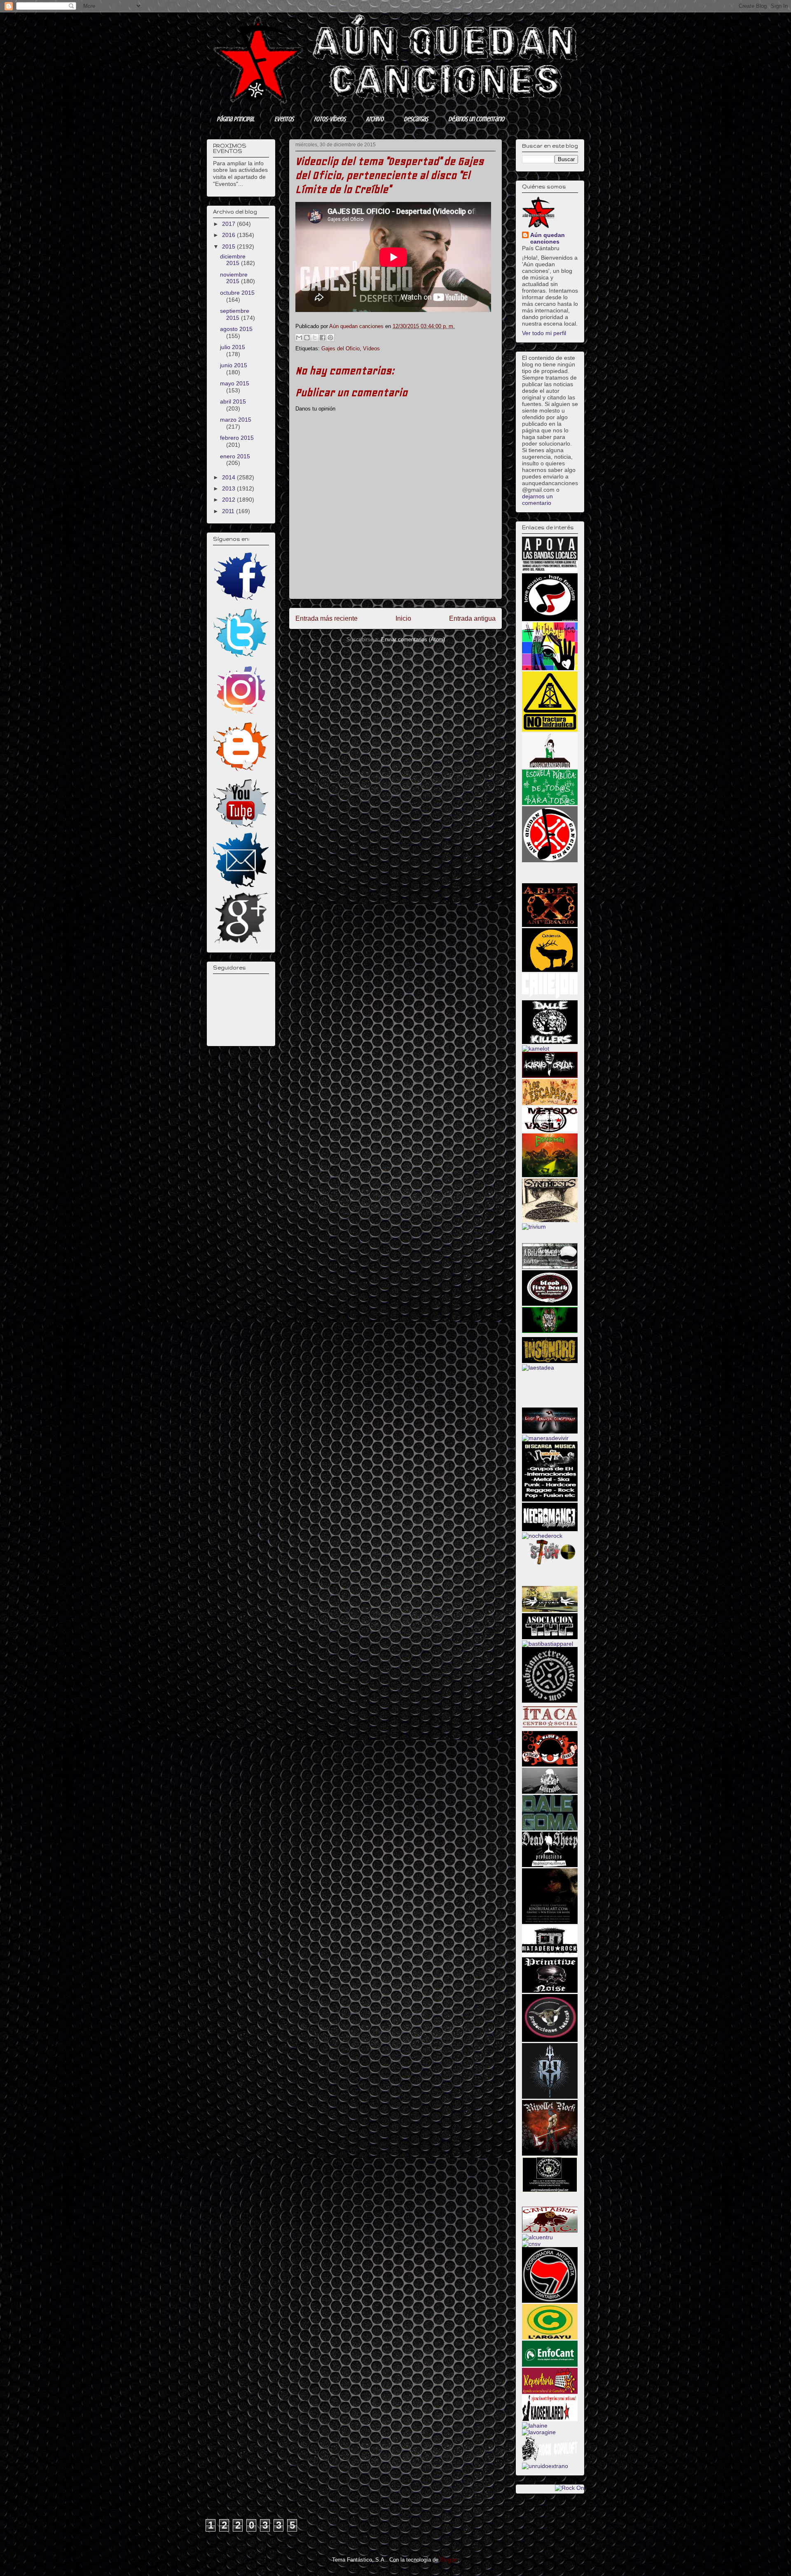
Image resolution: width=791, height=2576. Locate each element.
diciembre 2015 (233, 260)
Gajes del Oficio (341, 348)
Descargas (416, 119)
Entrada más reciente (326, 618)
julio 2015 (233, 347)
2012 (229, 500)
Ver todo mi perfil (544, 333)
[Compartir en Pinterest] (330, 338)
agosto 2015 (236, 329)
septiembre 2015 (235, 314)
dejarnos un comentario (537, 500)
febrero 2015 (237, 438)
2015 (229, 246)
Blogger (449, 2560)
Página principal (235, 119)
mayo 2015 (235, 383)
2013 (229, 488)
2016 (229, 235)
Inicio (403, 618)
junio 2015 (234, 365)
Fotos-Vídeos (330, 119)
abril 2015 (233, 401)
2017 (229, 224)
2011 (229, 511)
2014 (229, 477)
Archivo (375, 119)
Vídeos (371, 348)
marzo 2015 (236, 420)
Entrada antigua (472, 618)
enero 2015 (235, 456)
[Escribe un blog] (307, 338)
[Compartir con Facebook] (323, 338)
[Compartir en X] (315, 338)
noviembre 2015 (234, 278)
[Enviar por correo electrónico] (299, 338)
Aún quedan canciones (548, 238)
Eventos (284, 119)
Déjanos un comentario (476, 119)
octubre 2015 (237, 293)
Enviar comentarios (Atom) (413, 639)
